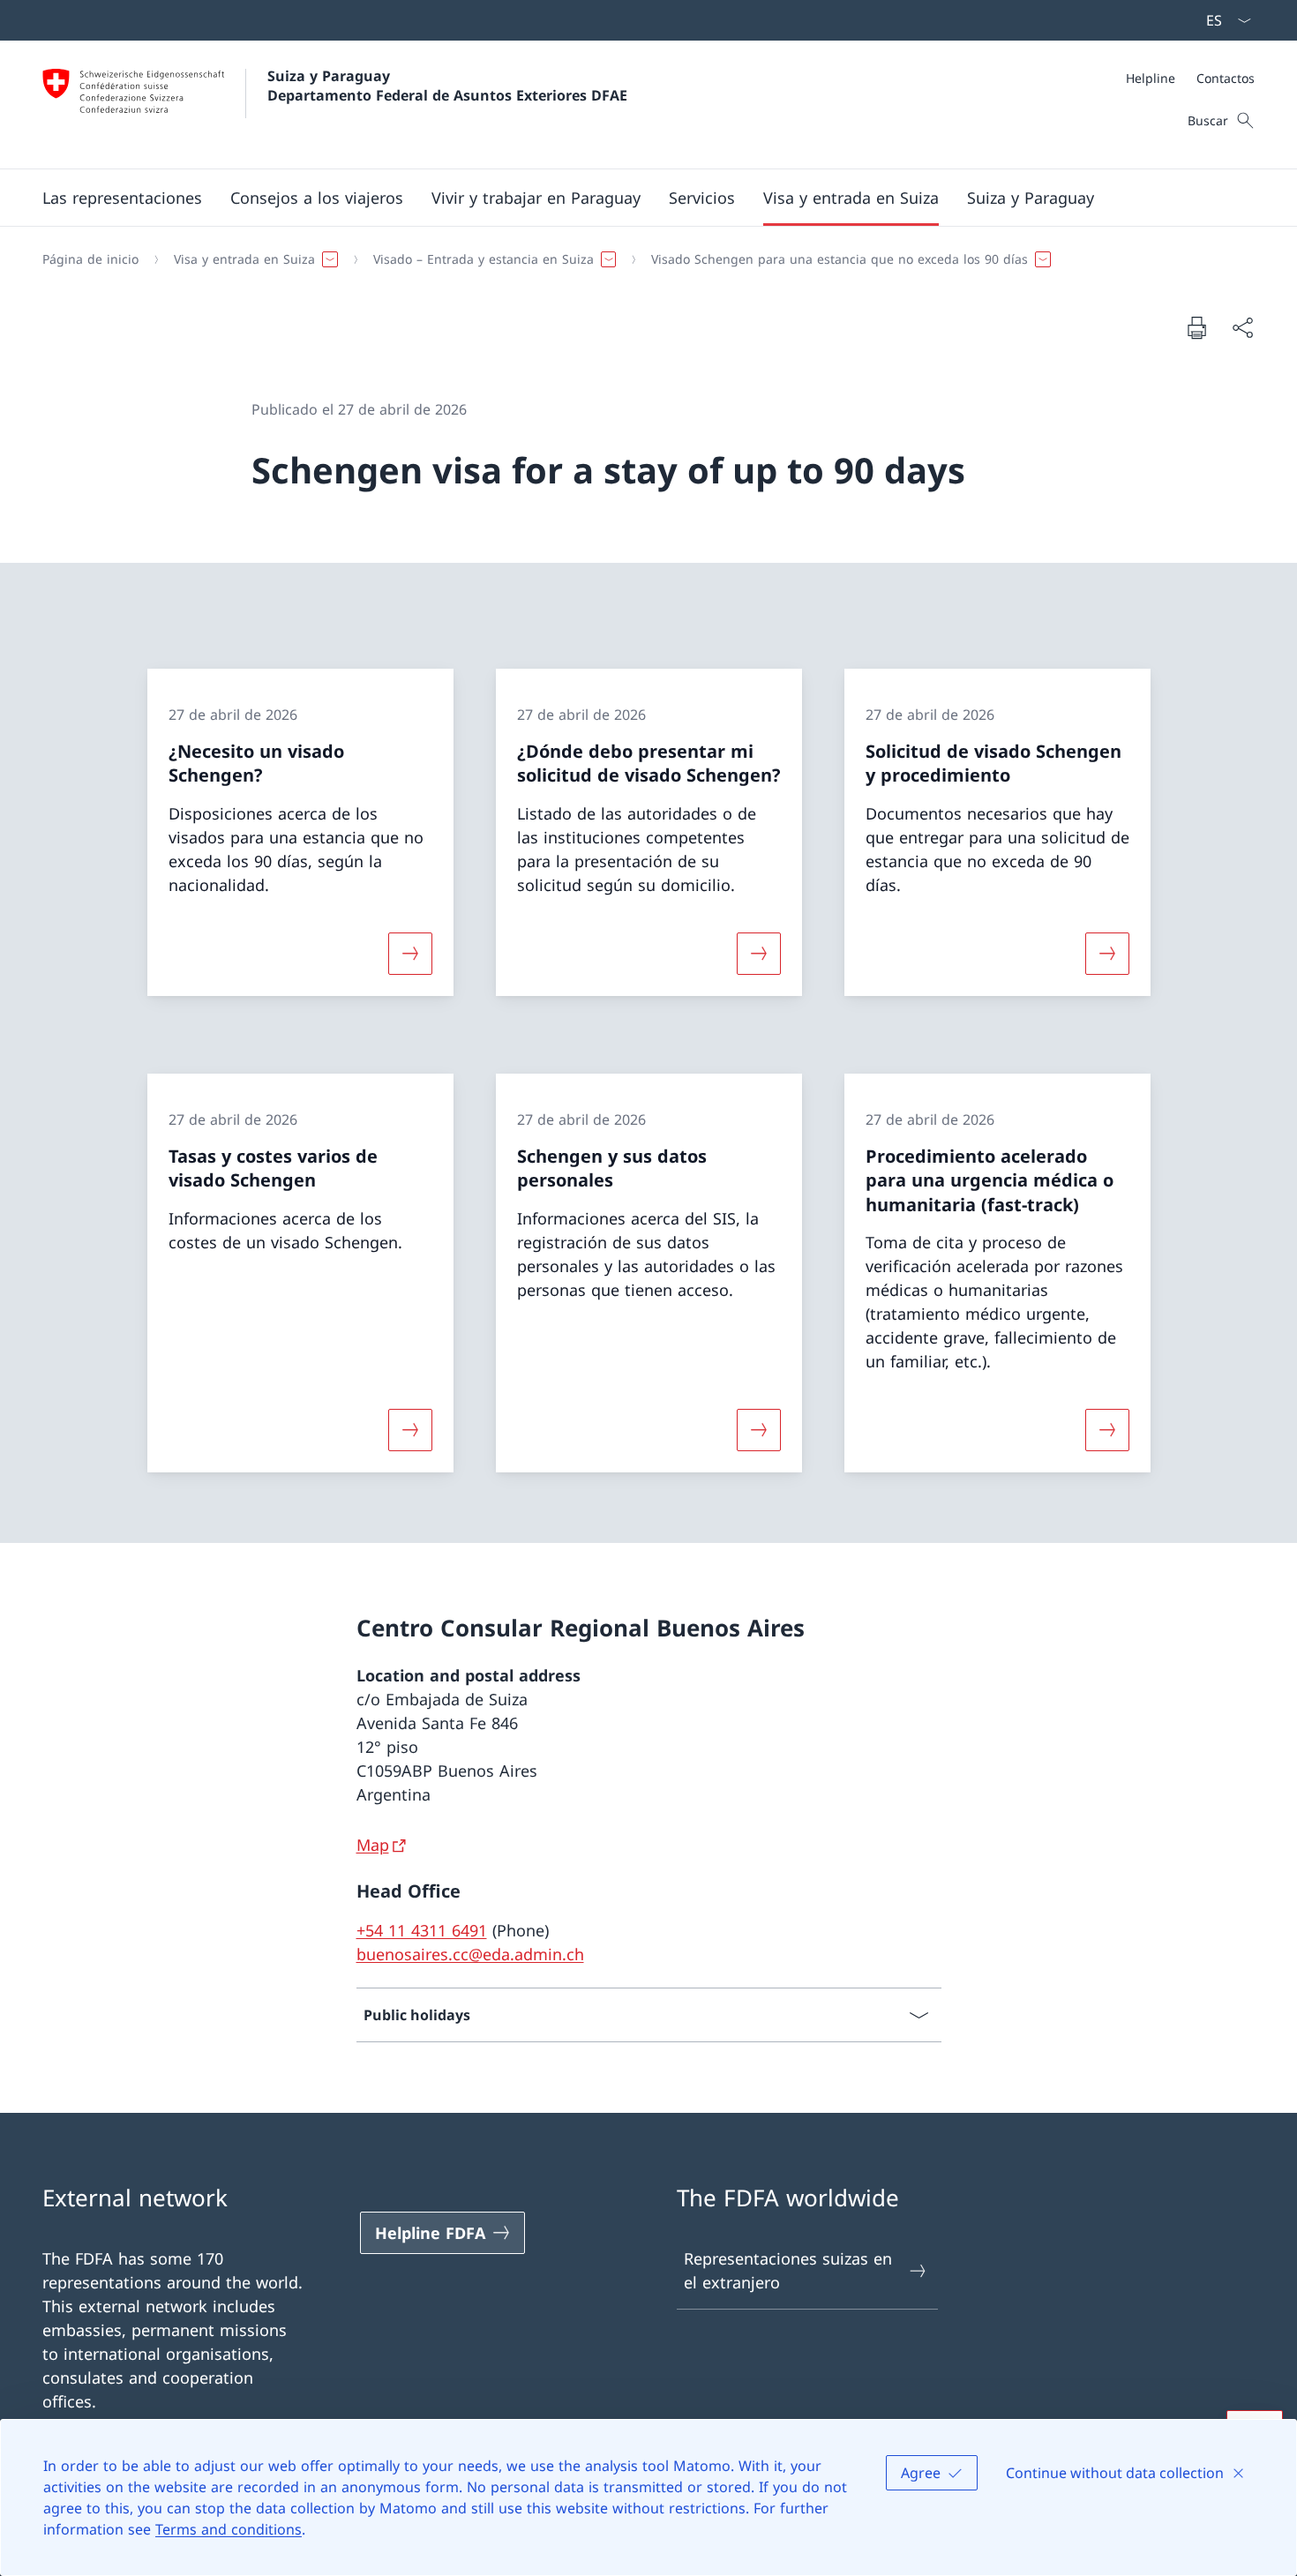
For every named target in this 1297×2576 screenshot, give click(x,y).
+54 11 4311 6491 (422, 1930)
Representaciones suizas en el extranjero (788, 2270)
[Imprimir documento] (1196, 327)
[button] (122, 198)
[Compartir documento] (1242, 328)
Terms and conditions (229, 2529)
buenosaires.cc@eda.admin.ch (470, 1954)
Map (373, 1845)
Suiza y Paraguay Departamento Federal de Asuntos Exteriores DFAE (447, 86)
